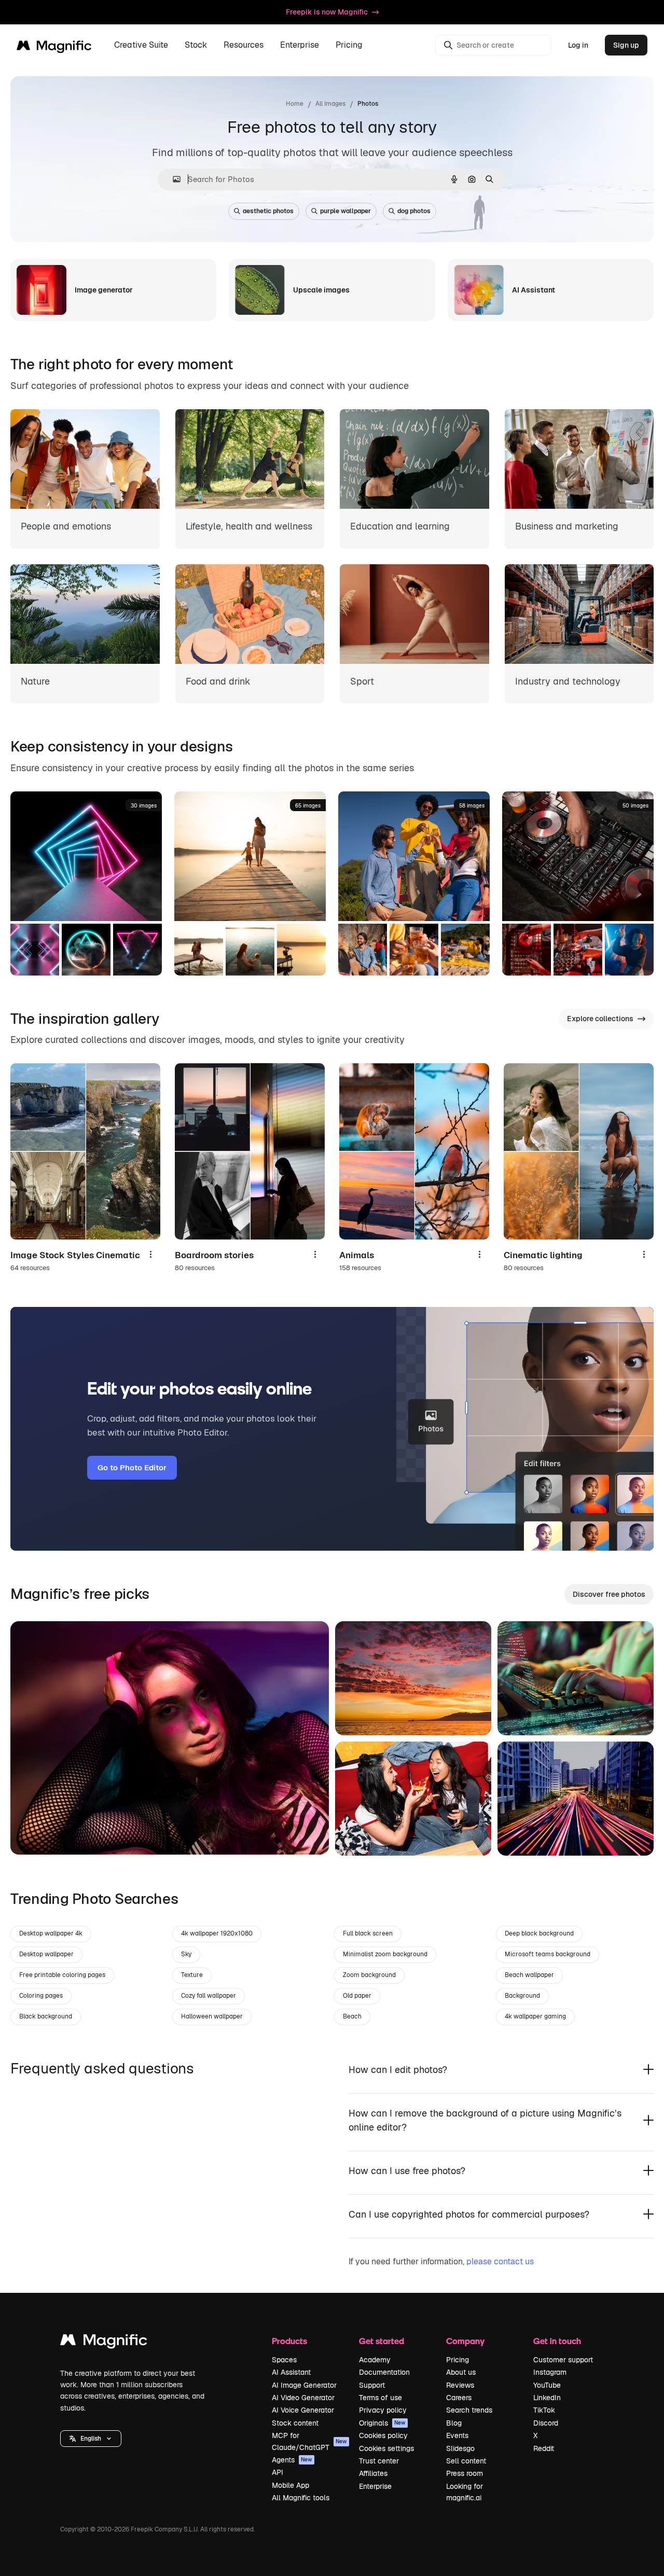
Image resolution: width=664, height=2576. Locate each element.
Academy (375, 2360)
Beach (352, 2016)
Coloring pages (41, 1996)
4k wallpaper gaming (535, 2016)
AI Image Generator (304, 2385)
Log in (578, 45)
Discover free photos (609, 1594)
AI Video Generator (303, 2398)
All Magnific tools (301, 2498)
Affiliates (373, 2473)
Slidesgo (460, 2448)
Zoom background (369, 1975)
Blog (454, 2423)
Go (34, 1834)
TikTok (544, 2410)
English (91, 2439)
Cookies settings (386, 2448)
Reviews (460, 2385)
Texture (192, 1975)
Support (372, 2385)
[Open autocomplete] (172, 179)
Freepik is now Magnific (327, 12)
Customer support (563, 2360)
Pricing (349, 45)
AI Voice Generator (303, 2410)
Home (295, 104)
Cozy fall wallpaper (209, 1996)
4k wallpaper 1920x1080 (217, 1933)
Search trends (469, 2410)
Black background (46, 2016)
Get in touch (557, 2341)
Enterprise (375, 2486)
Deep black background (539, 1933)
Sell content (466, 2461)
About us (461, 2372)
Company (465, 2341)
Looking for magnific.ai (465, 2492)
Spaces (284, 2360)
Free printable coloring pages (62, 1975)
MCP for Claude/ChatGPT (309, 2441)
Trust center (379, 2461)
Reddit (544, 2448)
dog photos (414, 211)
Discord (546, 2423)
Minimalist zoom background (385, 1954)
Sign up (626, 45)
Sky (186, 1954)
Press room (465, 2473)
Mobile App (290, 2485)
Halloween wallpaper (212, 2016)
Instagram (550, 2372)
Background (522, 1996)
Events (457, 2435)
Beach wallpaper (529, 1975)
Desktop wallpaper (46, 1954)
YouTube (547, 2385)
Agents (292, 2460)
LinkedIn (547, 2398)
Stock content (295, 2423)
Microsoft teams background (548, 1954)
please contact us (500, 2261)
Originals (382, 2423)
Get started (382, 2341)
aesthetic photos (268, 211)
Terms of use (381, 2398)
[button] (91, 2439)
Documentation (384, 2372)
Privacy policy (383, 2410)
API (278, 2472)
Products (289, 2341)
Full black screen (368, 1933)
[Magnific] (104, 2342)
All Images (330, 104)
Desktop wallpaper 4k (51, 1933)
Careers (459, 2398)
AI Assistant (291, 2372)
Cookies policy (383, 2435)
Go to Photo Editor (132, 1467)
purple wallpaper (345, 211)
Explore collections (600, 1019)
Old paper (357, 1996)
